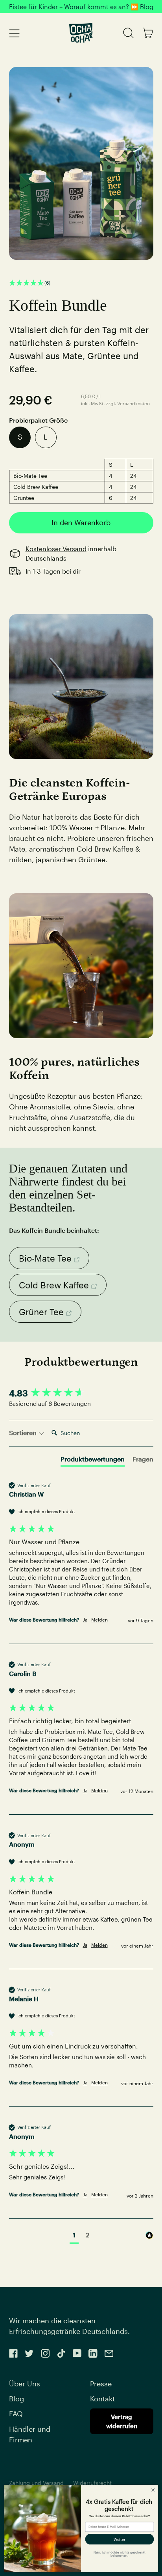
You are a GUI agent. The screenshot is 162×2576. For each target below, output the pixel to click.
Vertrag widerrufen (122, 2421)
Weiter (120, 2539)
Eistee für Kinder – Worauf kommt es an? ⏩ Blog (81, 7)
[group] (81, 1393)
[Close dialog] (153, 2490)
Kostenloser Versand (56, 549)
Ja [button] (85, 1620)
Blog (17, 2399)
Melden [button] (99, 1620)
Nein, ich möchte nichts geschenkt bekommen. (120, 2554)
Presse (101, 2384)
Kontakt (102, 2399)
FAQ (16, 2414)
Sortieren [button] (24, 1432)
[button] (81, 283)
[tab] (93, 1461)
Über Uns (25, 2384)
